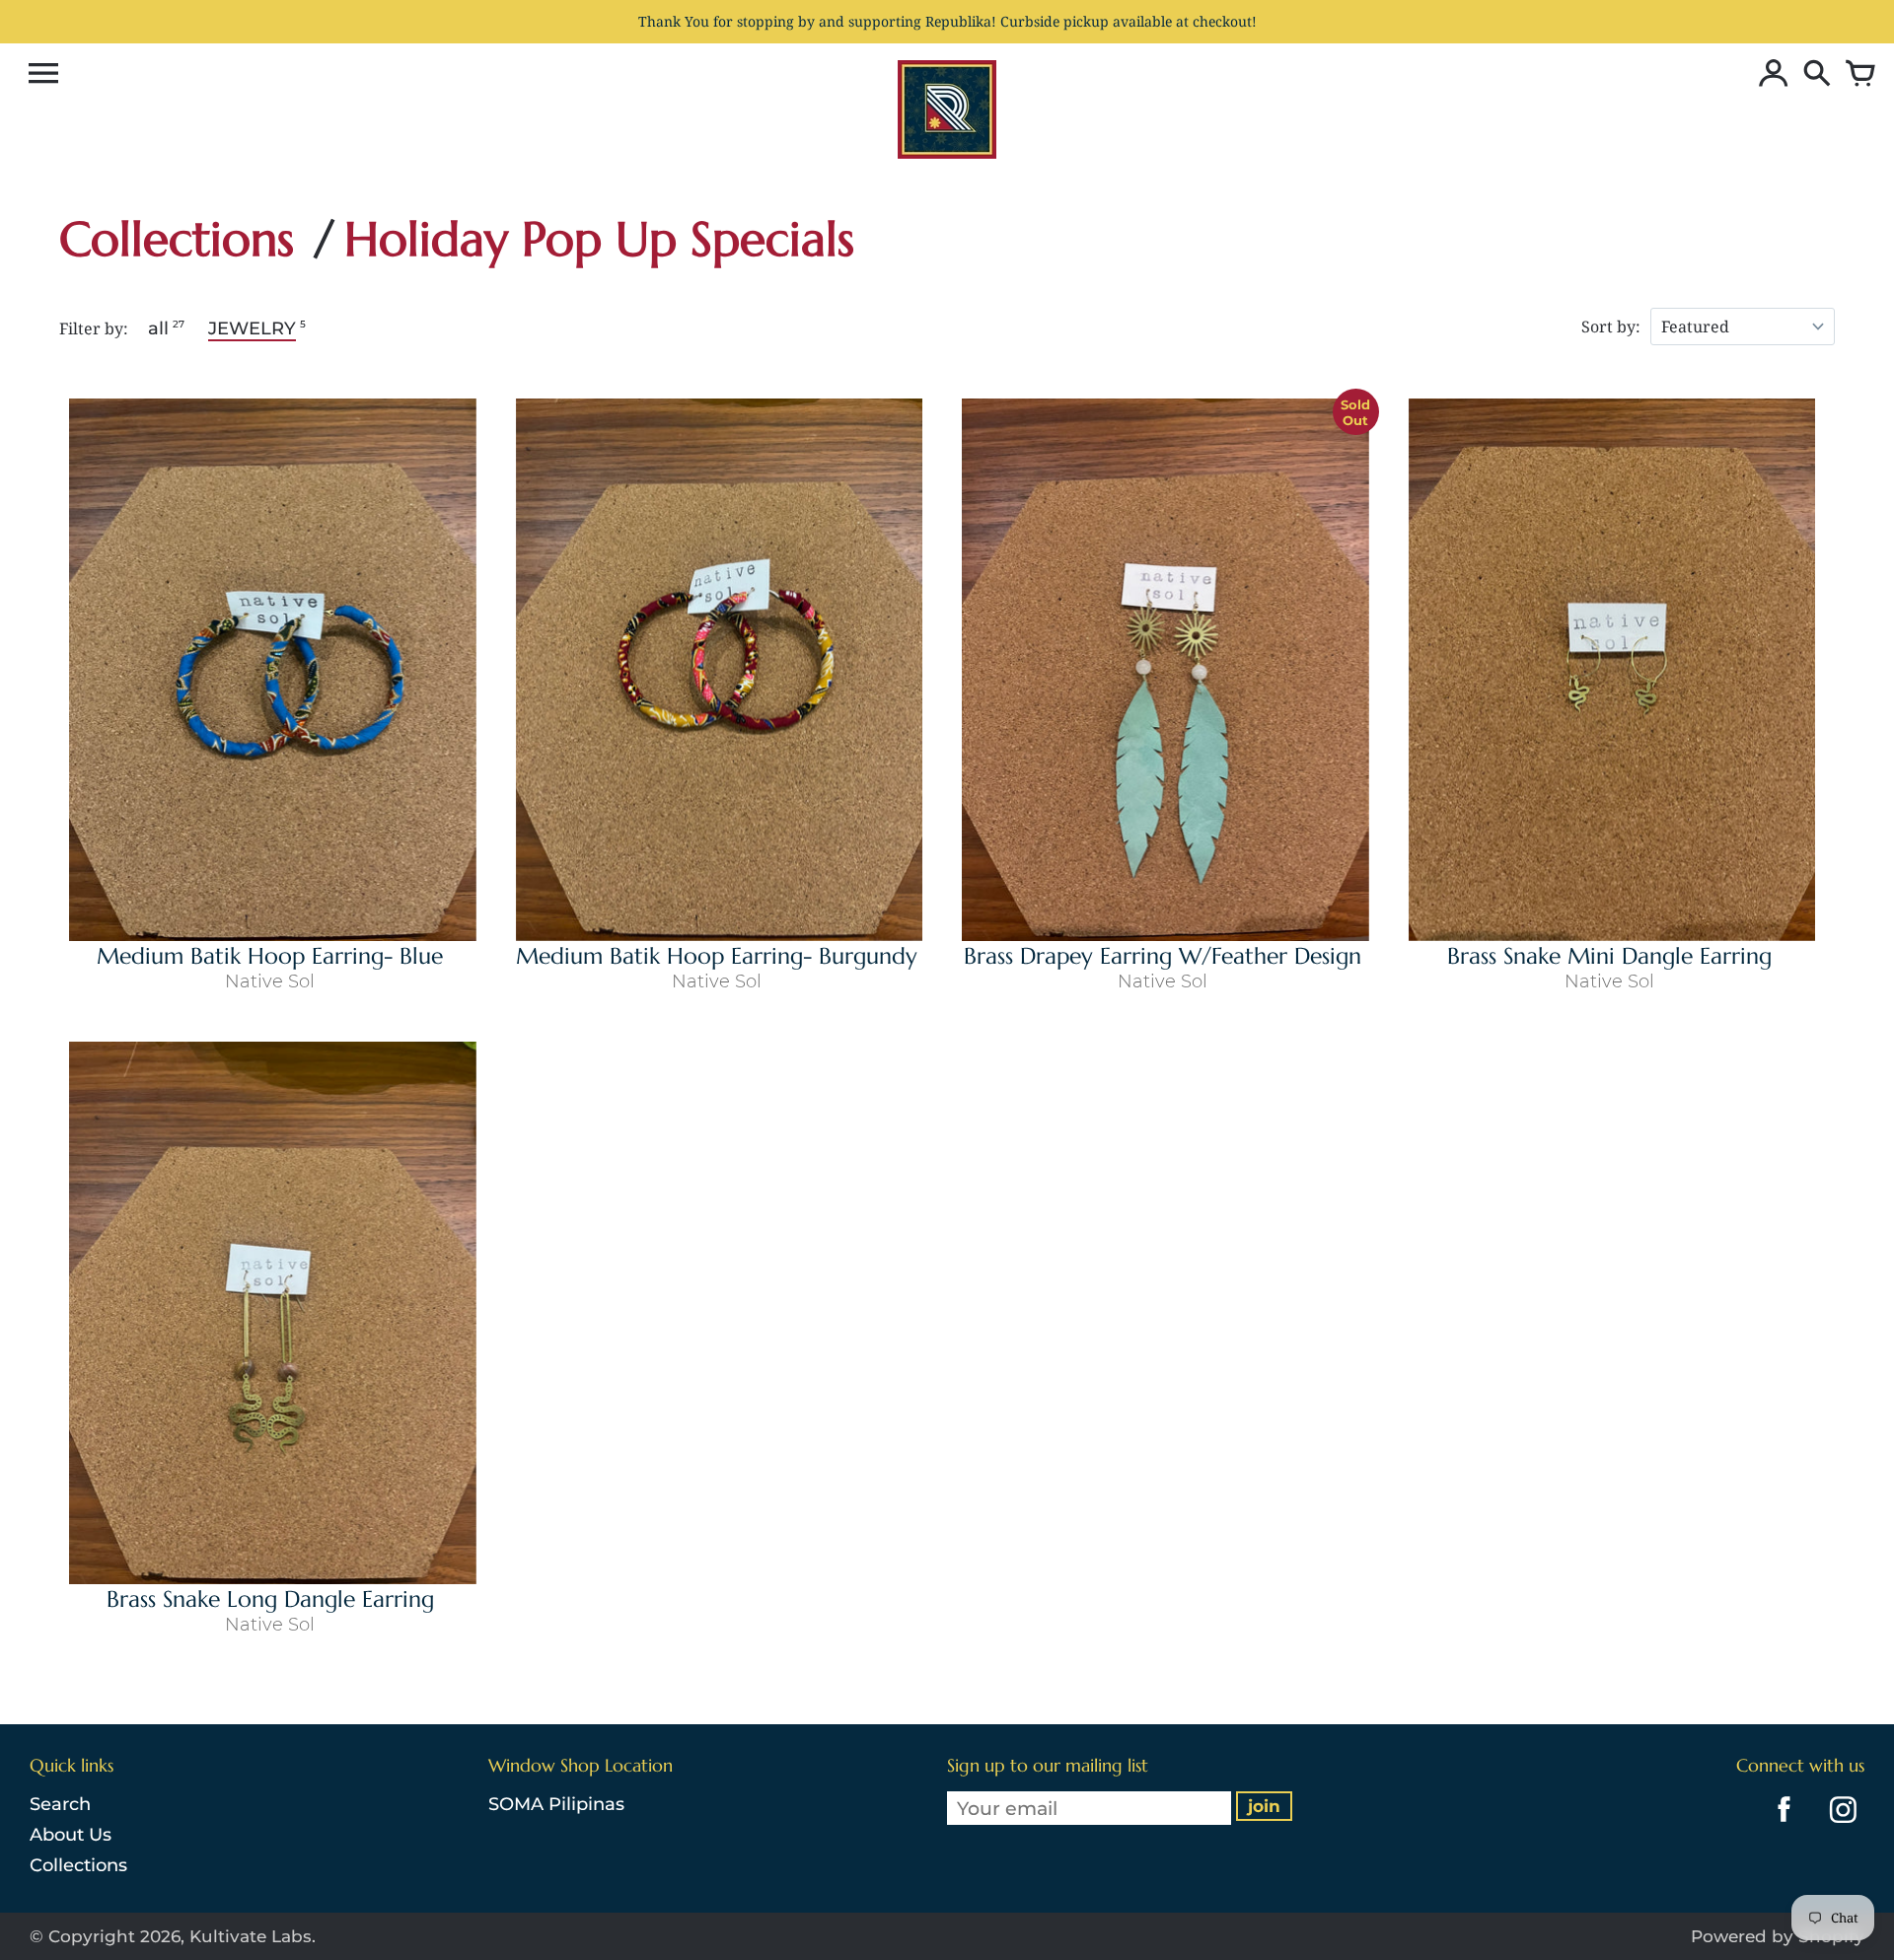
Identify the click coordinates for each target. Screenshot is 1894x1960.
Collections (78, 1865)
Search (60, 1804)
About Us (71, 1835)
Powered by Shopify (1778, 1936)
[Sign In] (1769, 75)
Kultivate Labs (251, 1936)
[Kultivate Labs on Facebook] (1779, 1826)
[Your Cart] (1856, 75)
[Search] (1812, 75)
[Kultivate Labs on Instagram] (1839, 1826)
